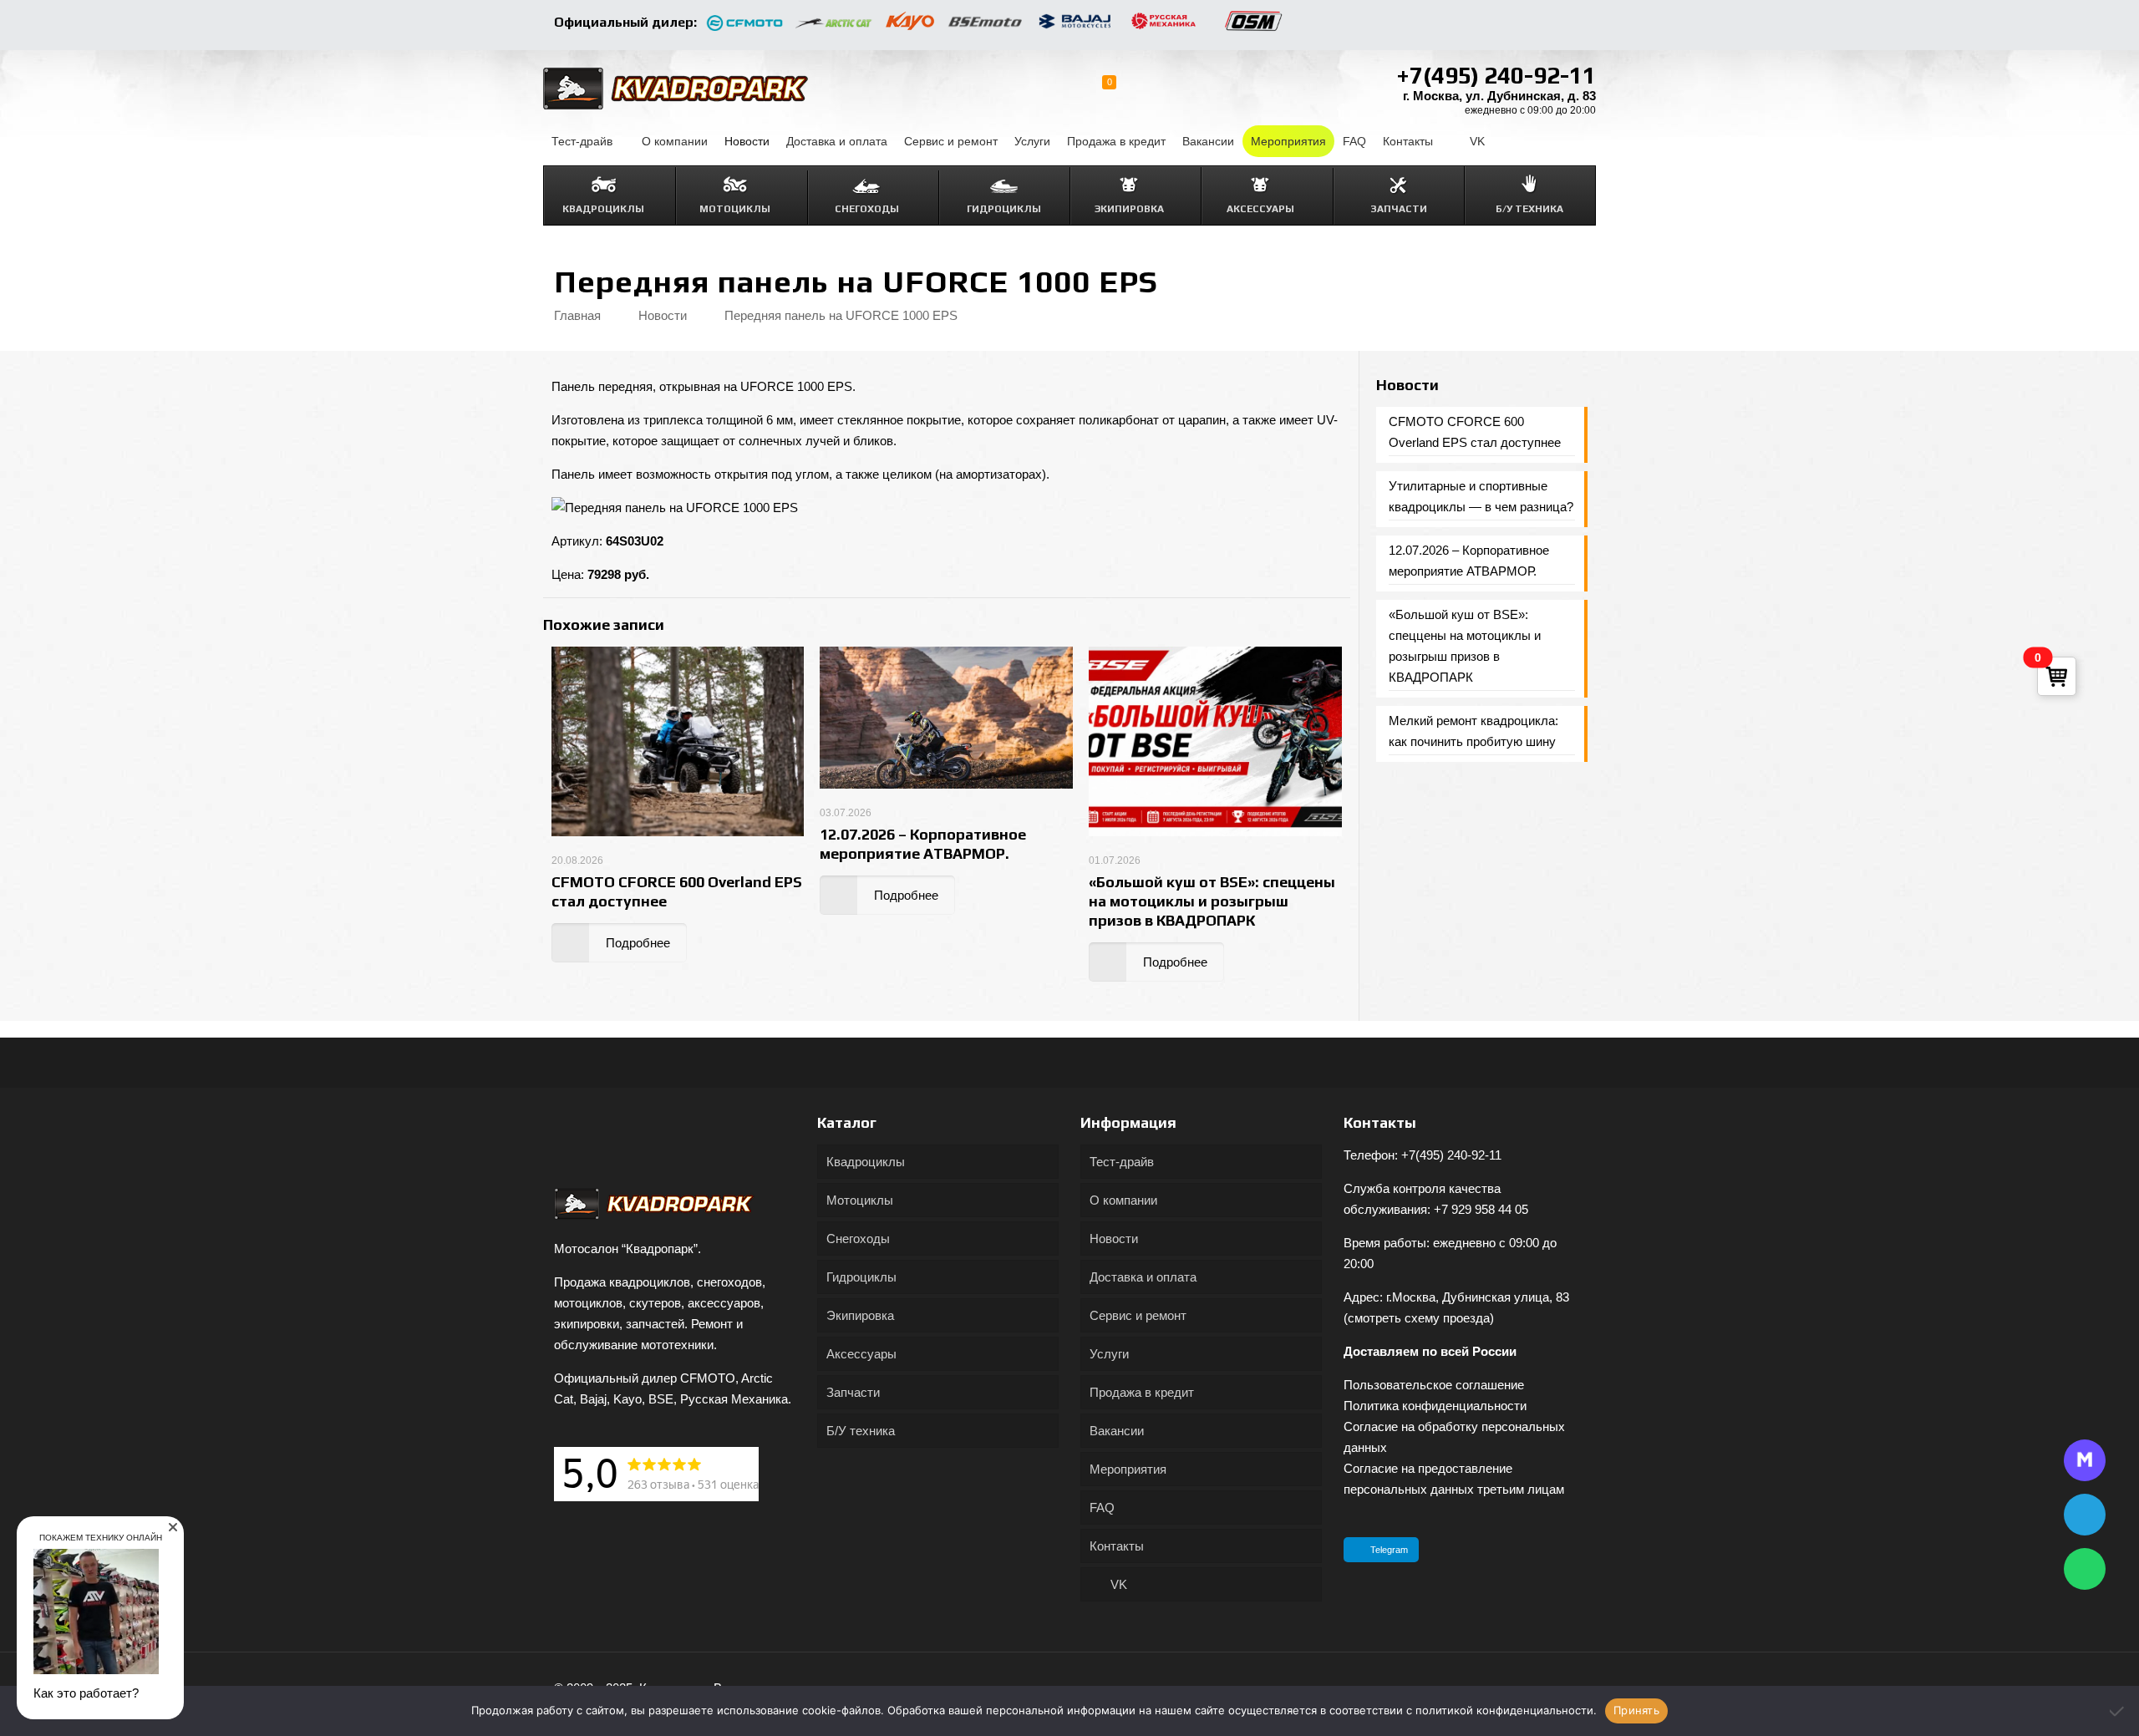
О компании (1123, 1200)
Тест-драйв (1122, 1162)
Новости (663, 315)
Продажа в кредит (1142, 1392)
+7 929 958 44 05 (1481, 1209)
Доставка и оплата (1143, 1277)
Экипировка (860, 1315)
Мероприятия (1128, 1469)
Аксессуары (861, 1354)
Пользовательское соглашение (1434, 1385)
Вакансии (1117, 1431)
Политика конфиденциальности (1435, 1406)
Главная (577, 315)
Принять (1636, 1710)
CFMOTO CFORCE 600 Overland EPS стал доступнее (1475, 432)
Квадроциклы (866, 1162)
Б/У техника (861, 1431)
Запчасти (853, 1392)
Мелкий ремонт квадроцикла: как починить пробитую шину (1473, 731)
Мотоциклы (860, 1200)
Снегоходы (858, 1239)
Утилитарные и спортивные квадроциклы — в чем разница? (1481, 496)
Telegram (1389, 1550)
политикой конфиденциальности (1504, 1710)
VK (1117, 1584)
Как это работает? (86, 1693)
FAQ (1102, 1508)
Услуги (1109, 1354)
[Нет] (2118, 1711)
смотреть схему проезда (1419, 1318)
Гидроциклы (861, 1277)
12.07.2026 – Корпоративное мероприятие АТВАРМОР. (1469, 561)
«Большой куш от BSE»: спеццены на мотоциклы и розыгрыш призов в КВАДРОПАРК (1212, 901)
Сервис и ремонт (1138, 1315)
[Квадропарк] (676, 88)
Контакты (1117, 1546)
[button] (173, 1527)
